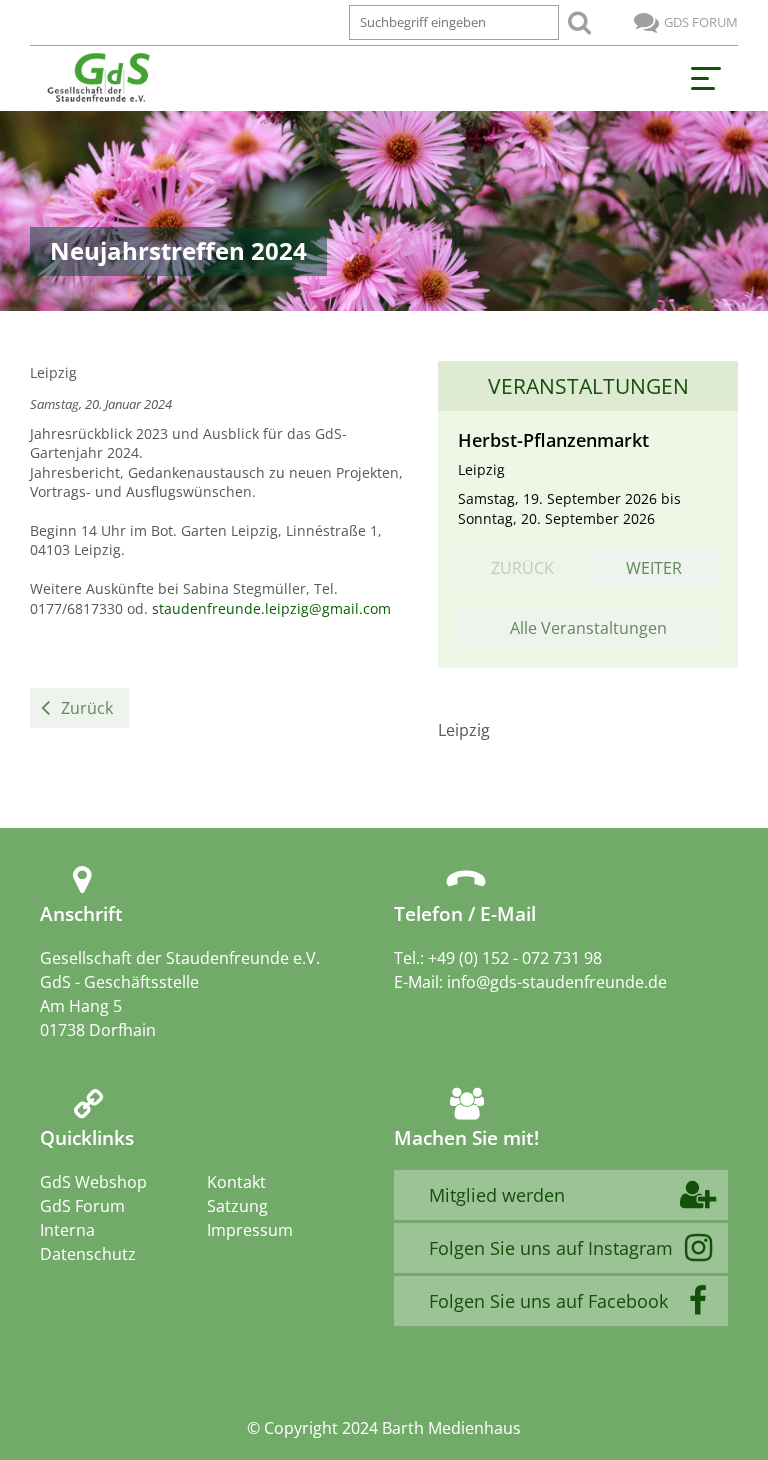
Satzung (237, 1206)
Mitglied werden (497, 1195)
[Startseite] (98, 78)
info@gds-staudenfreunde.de (557, 982)
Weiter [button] (654, 568)
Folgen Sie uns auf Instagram (551, 1248)
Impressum (250, 1230)
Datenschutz (88, 1254)
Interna (67, 1230)
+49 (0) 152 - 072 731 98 (515, 958)
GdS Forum (701, 22)
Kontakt (236, 1182)
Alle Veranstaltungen (588, 628)
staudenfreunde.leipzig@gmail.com (271, 608)
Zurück (87, 708)
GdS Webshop (93, 1182)
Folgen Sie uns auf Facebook (548, 1301)
